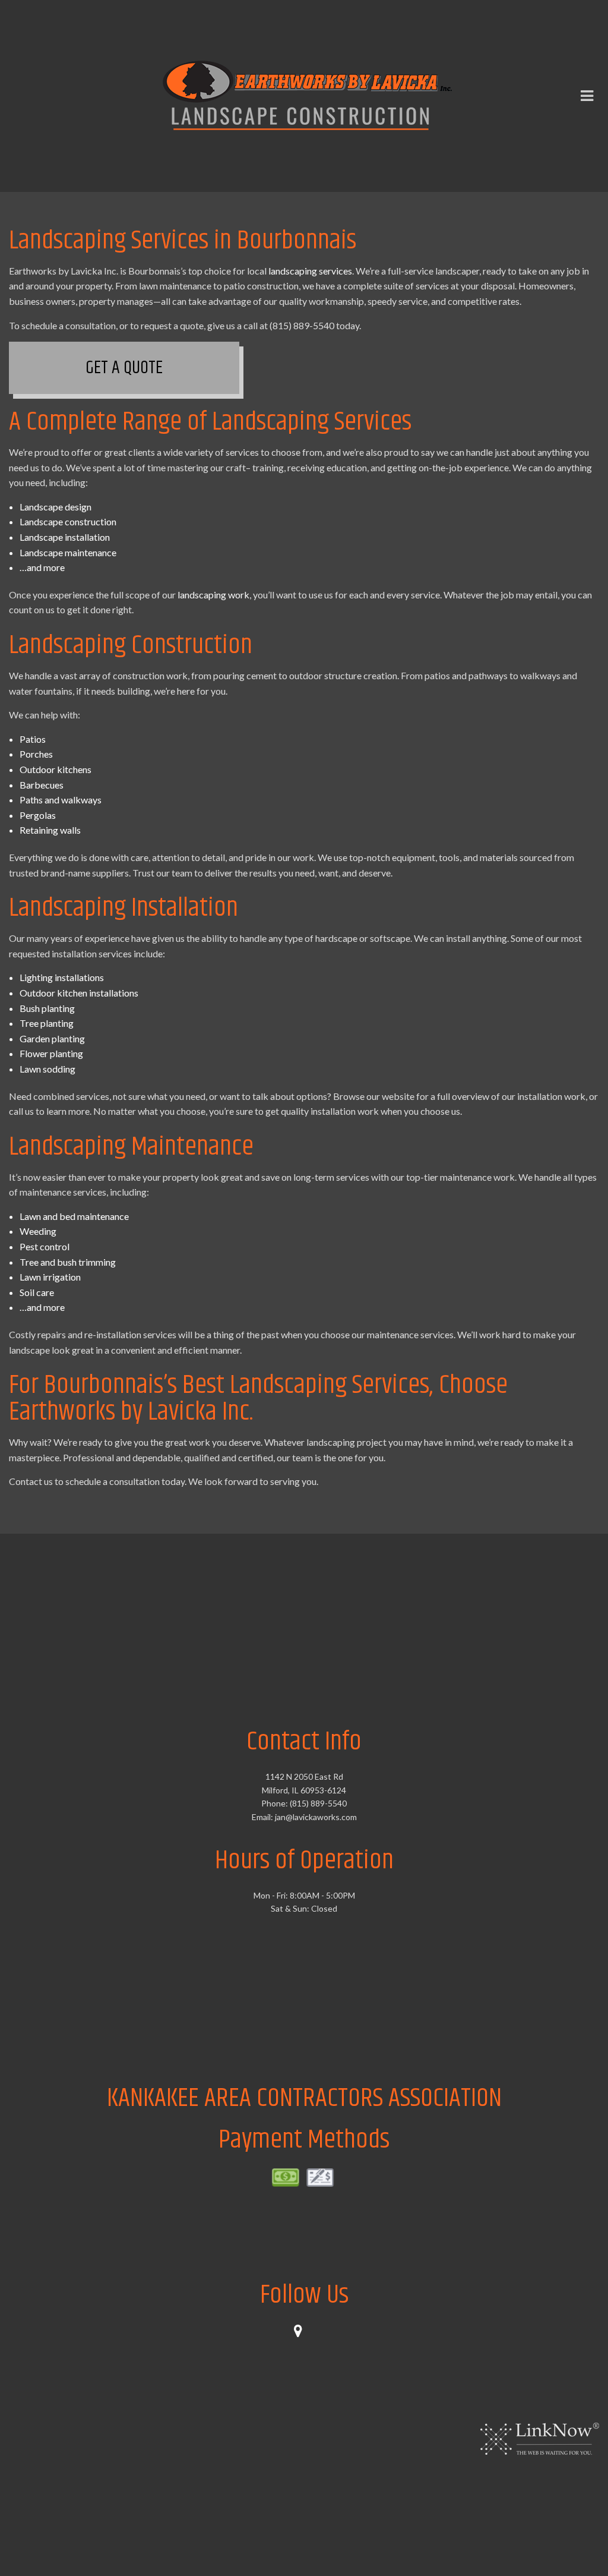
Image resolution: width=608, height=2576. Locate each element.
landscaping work (213, 596)
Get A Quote (124, 370)
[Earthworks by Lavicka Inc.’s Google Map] (304, 2334)
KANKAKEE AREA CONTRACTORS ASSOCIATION (304, 2100)
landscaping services (310, 272)
